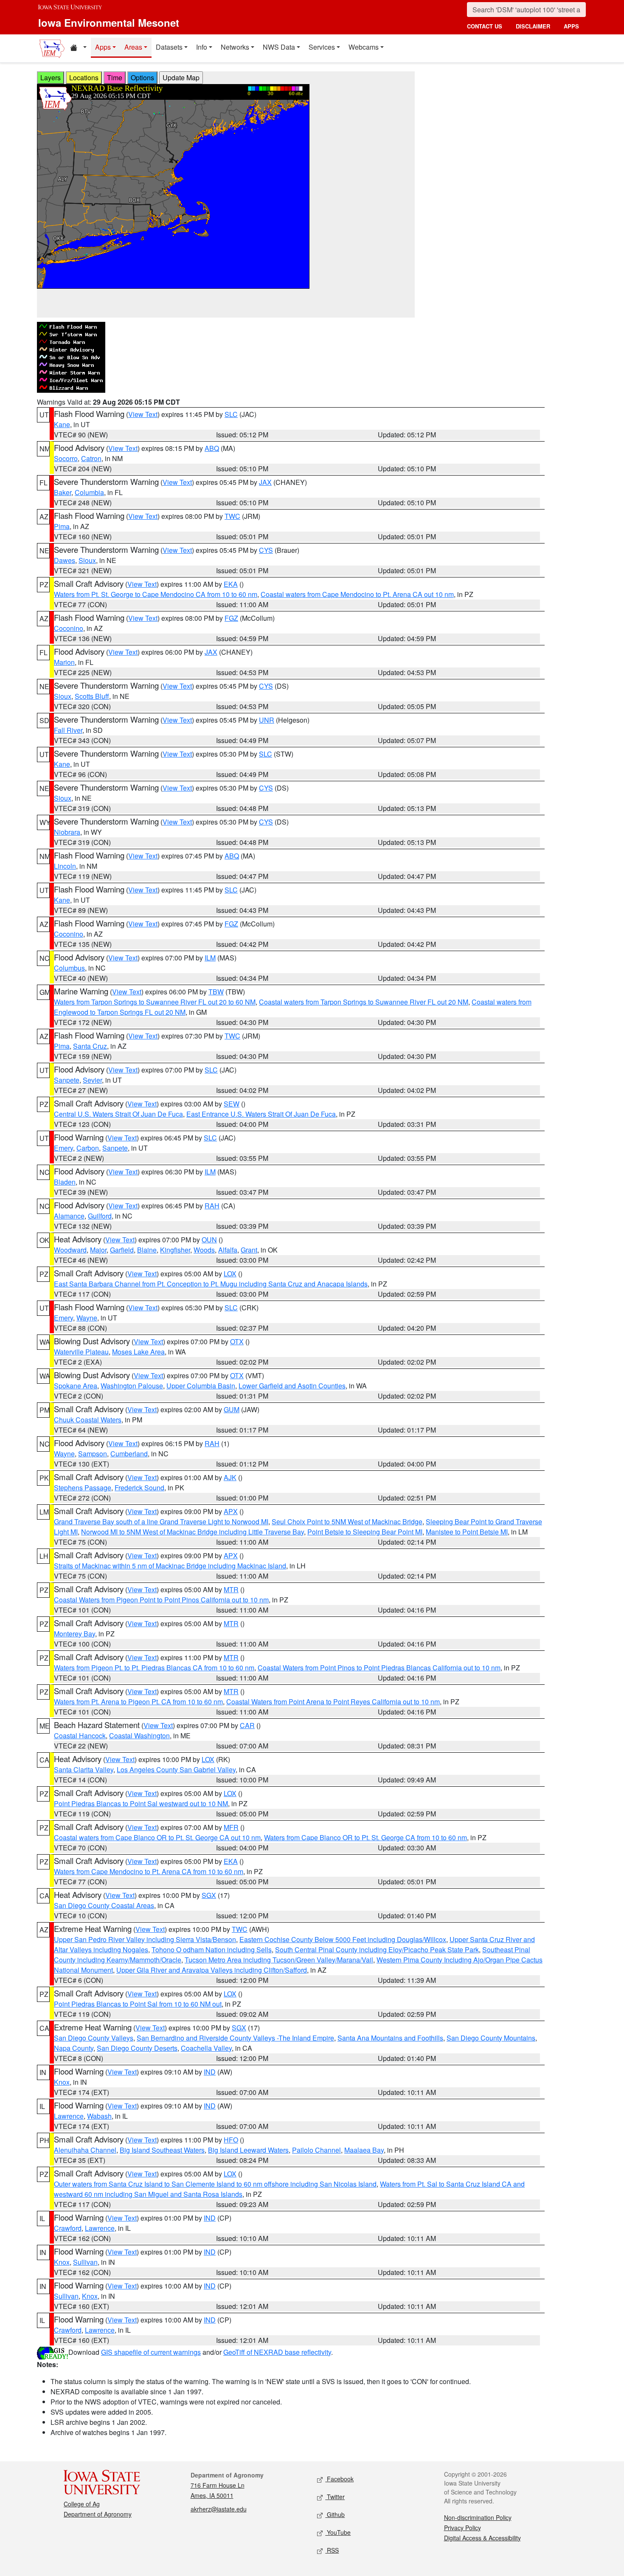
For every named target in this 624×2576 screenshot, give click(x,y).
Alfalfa (228, 1250)
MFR (231, 1827)
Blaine (147, 1250)
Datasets (169, 47)
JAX (265, 482)
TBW (216, 992)
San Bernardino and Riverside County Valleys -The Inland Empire (235, 2038)
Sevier (92, 1080)
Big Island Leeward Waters (248, 2150)
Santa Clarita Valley (84, 1769)
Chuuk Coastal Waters (88, 1420)
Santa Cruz (90, 1046)
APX (231, 1511)
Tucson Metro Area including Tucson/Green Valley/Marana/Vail (279, 1960)
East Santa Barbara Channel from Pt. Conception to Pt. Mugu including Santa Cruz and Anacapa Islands (211, 1284)
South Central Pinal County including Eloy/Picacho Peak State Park (377, 1950)
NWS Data (279, 47)
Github (335, 2514)
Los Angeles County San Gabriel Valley (176, 1769)
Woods (204, 1250)
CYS (266, 550)
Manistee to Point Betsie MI (467, 1532)
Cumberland (129, 1454)
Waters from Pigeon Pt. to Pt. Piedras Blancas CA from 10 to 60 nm (154, 1668)
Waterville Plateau (81, 1352)
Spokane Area (76, 1386)
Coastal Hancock (80, 1736)
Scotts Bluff (92, 696)
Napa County (74, 2048)
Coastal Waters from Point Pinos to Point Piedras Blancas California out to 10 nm (379, 1668)
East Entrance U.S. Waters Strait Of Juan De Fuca (261, 1114)
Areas (133, 47)
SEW (232, 1104)
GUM (232, 1409)
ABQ (212, 448)
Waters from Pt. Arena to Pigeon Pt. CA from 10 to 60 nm (138, 1702)
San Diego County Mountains (491, 2038)
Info (202, 47)
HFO (231, 2140)
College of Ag (82, 2504)
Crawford (68, 2228)
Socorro (66, 458)
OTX (237, 1341)
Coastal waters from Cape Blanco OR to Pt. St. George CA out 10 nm (157, 1837)
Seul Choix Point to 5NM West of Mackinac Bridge (347, 1522)
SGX (209, 1895)
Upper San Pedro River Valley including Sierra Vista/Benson (145, 1939)
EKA (231, 584)
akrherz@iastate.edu (219, 2509)
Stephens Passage (83, 1488)
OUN (209, 1240)
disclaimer (533, 26)
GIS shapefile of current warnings (151, 2352)
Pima (62, 526)
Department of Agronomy (98, 2514)
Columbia (89, 492)
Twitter (335, 2497)
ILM (210, 958)
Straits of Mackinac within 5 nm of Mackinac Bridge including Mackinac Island (170, 1566)
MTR (231, 1589)
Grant (249, 1250)
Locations (84, 77)
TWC (232, 516)
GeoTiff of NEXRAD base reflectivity (277, 2352)
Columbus (69, 968)
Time (115, 77)
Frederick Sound (139, 1488)
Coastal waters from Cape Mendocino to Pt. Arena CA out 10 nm (357, 594)
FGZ (231, 618)
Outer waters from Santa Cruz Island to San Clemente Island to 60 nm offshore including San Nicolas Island (215, 2184)
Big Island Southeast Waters (162, 2150)
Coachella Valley (206, 2048)
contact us (485, 26)
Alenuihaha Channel (85, 2150)
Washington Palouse (132, 1386)
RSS (332, 2550)
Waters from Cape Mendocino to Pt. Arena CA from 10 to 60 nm (149, 1871)
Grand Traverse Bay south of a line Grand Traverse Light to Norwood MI (161, 1522)
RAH (212, 1206)
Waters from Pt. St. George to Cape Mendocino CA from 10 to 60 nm (156, 594)
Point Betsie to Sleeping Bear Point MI (365, 1532)
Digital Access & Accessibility (482, 2538)
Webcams (364, 47)
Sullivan (85, 2262)
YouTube (338, 2532)
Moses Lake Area (138, 1352)
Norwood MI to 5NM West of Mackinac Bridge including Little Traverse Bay (193, 1532)
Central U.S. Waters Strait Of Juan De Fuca (118, 1114)
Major (98, 1250)
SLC (231, 414)
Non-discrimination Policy (478, 2517)
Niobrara (67, 832)
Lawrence (69, 2116)
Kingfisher (175, 1250)
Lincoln (65, 866)
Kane (62, 424)
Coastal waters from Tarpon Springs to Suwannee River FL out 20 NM (364, 1002)
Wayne (87, 1318)
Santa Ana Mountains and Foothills (390, 2038)
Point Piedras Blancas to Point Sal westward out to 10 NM (141, 1803)
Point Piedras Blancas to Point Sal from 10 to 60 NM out (138, 2004)
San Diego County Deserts (137, 2048)
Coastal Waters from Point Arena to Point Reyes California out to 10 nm (333, 1702)
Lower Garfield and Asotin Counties (292, 1386)
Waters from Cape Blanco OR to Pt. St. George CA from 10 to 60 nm (365, 1837)
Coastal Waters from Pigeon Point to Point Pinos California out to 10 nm (161, 1600)
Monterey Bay (74, 1634)
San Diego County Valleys (94, 2038)
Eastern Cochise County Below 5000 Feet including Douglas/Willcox (343, 1939)
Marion (64, 662)
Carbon (88, 1148)
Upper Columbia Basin (201, 1386)
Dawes (65, 560)
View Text (143, 414)
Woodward (70, 1250)
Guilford (100, 1216)
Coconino (69, 628)
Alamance (69, 1216)
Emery (63, 1148)
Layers (51, 77)
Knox (62, 2082)
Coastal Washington (139, 1736)
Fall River (68, 730)
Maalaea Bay (364, 2150)
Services (322, 47)
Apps (103, 47)
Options (142, 77)
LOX (230, 1274)
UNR (267, 720)
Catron (91, 458)
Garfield (122, 1250)
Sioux (87, 560)
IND (210, 2072)
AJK (230, 1477)
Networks (235, 47)
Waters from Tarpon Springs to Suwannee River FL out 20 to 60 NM (155, 1002)
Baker (63, 492)
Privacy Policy (462, 2528)
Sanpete (67, 1080)
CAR (247, 1725)
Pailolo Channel (316, 2150)
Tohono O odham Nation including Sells (212, 1950)
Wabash (99, 2116)
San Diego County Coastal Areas (104, 1905)
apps (571, 26)
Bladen (65, 1182)
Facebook (339, 2479)
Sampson (93, 1454)
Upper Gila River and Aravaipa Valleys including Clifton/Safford (212, 1970)
